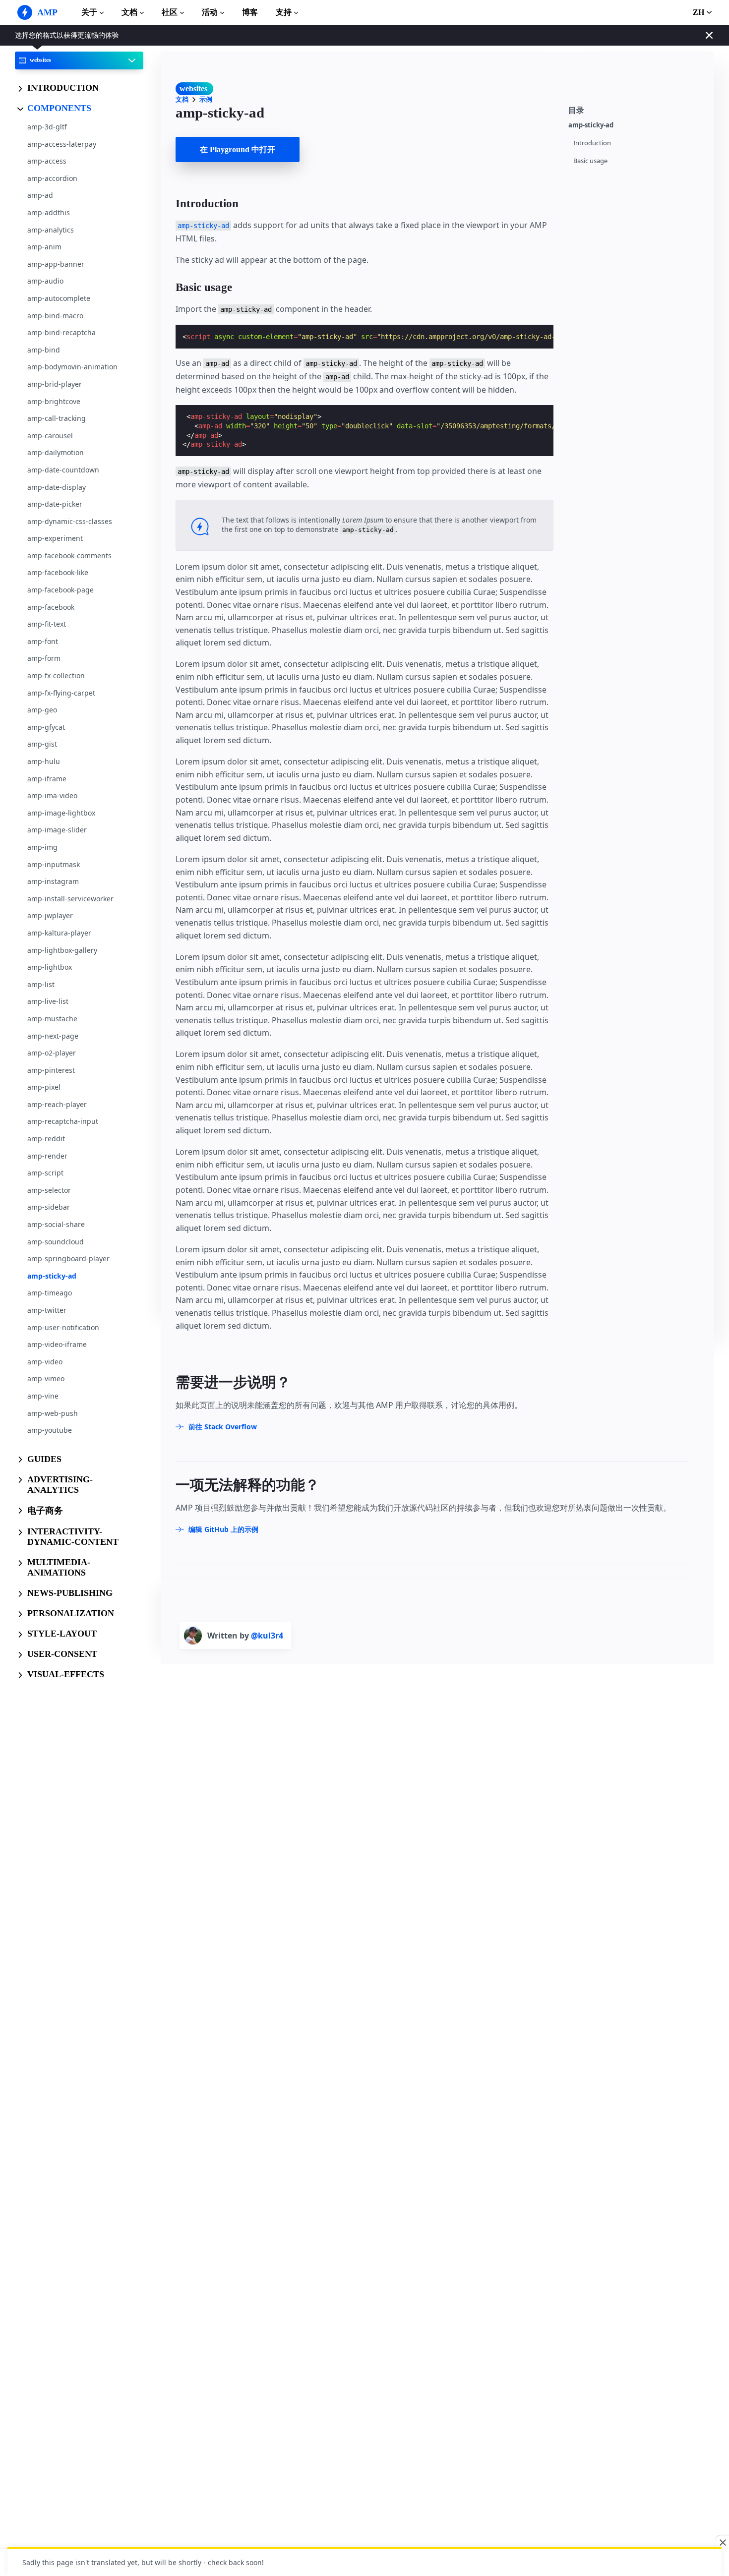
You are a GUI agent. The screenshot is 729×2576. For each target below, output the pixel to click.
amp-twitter (47, 1310)
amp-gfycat (46, 727)
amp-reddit (46, 1139)
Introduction (592, 143)
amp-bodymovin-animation (72, 367)
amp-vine (43, 1396)
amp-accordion (52, 178)
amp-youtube (50, 1430)
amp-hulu (44, 761)
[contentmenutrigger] (636, 109)
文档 (129, 12)
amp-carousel (50, 435)
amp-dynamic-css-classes (70, 521)
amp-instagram (53, 881)
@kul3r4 (267, 1636)
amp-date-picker (55, 504)
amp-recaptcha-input (63, 1121)
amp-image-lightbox (61, 812)
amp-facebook (51, 607)
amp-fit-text (47, 624)
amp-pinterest (51, 1070)
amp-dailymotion (56, 452)
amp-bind (44, 349)
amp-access (47, 161)
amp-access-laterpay (62, 144)
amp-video (45, 1361)
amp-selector (49, 1190)
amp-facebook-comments (69, 555)
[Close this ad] (722, 2542)
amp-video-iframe (57, 1344)
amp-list (41, 984)
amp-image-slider (57, 830)
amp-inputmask (54, 864)
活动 (210, 12)
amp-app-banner (56, 263)
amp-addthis (49, 212)
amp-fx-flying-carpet (61, 692)
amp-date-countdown (63, 469)
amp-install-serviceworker (70, 898)
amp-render (47, 1155)
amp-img (42, 847)
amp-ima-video (52, 795)
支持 (284, 12)
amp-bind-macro (55, 315)
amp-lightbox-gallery (62, 950)
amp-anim (44, 247)
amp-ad (40, 195)
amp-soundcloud (56, 1241)
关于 (89, 12)
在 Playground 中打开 (238, 149)
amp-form (44, 658)
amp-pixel (44, 1087)
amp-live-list (48, 1001)
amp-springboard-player (68, 1259)
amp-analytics (51, 229)
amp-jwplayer (50, 915)
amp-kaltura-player (59, 933)
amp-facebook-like (58, 572)
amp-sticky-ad (52, 1275)
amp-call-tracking (57, 418)
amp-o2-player (52, 1053)
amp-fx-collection (56, 675)
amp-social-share (56, 1224)
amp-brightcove (54, 401)
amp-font (43, 641)
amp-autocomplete (59, 298)
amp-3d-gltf (47, 127)
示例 (206, 99)
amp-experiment (55, 538)
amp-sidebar (49, 1207)
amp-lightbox (50, 967)
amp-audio (45, 281)
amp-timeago (50, 1293)
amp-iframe (47, 778)
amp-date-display (57, 487)
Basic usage (590, 161)
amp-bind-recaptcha (61, 332)
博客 (250, 12)
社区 (170, 12)
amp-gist (42, 744)
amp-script (45, 1173)
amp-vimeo (46, 1378)
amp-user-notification (63, 1327)
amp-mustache (52, 1018)
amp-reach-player (57, 1104)
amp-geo (42, 710)
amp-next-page (53, 1035)
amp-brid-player (55, 384)
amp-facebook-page (61, 590)
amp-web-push (53, 1413)
